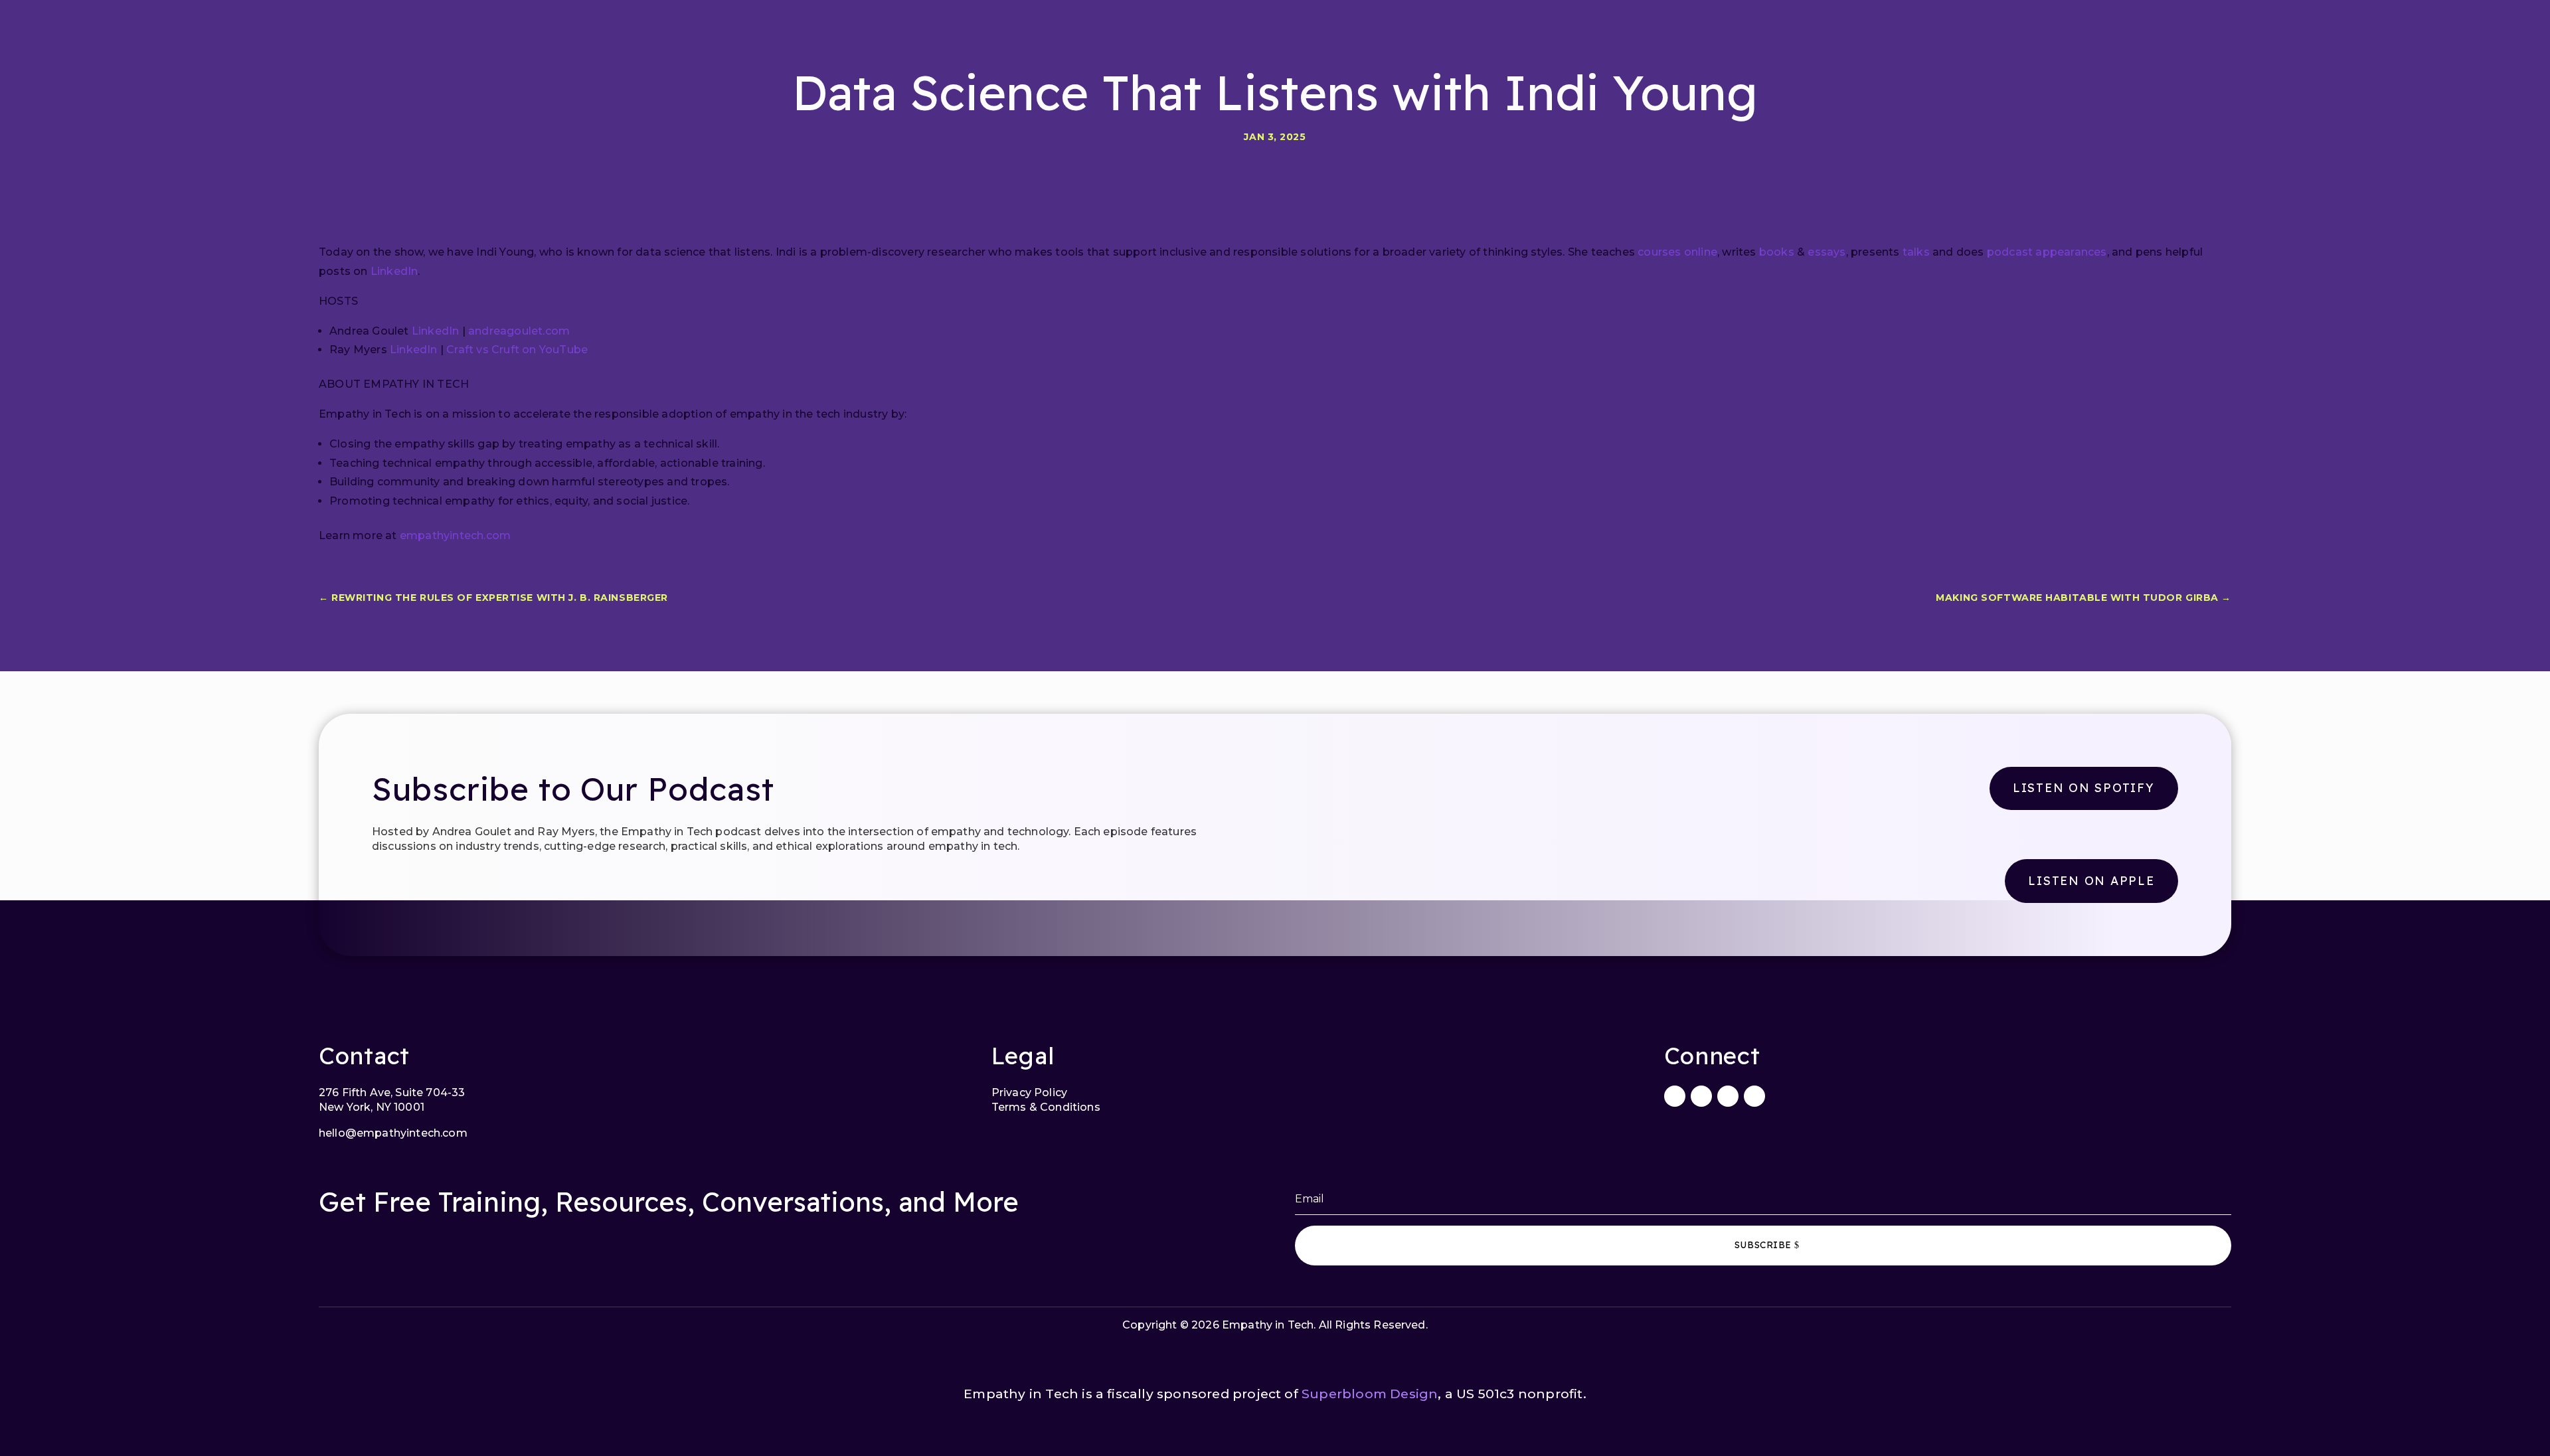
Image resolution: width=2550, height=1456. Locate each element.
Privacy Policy (1029, 1092)
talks (1916, 252)
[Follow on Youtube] (1701, 1096)
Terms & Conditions (1046, 1107)
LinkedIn (394, 271)
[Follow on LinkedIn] (1675, 1096)
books (1777, 252)
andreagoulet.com (518, 331)
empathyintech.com (455, 535)
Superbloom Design (1370, 1394)
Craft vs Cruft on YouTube (516, 350)
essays (1827, 252)
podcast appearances (2047, 252)
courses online (1677, 252)
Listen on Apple (2091, 880)
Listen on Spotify (2084, 787)
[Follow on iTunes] (1728, 1096)
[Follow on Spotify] (1754, 1096)
